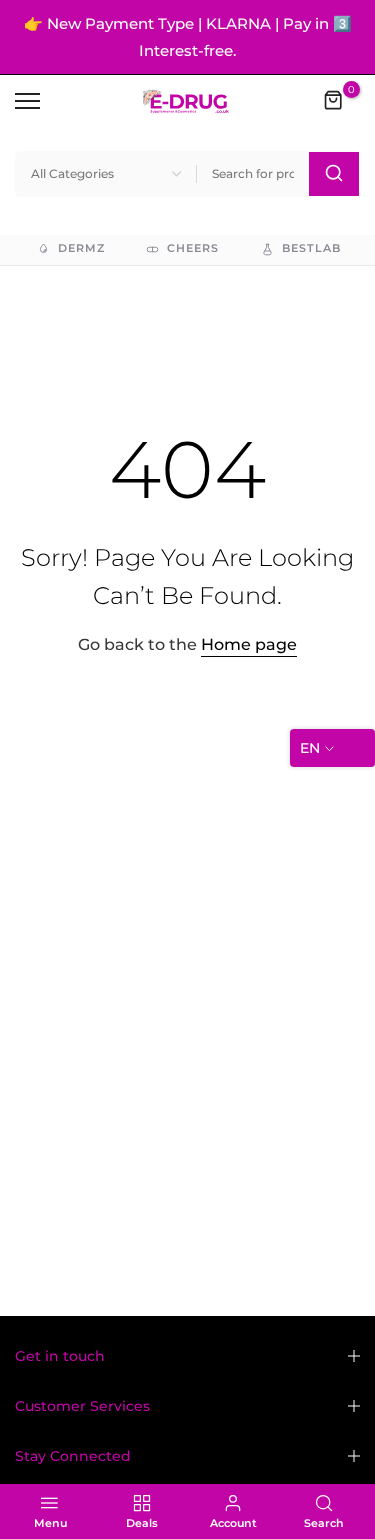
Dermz (81, 248)
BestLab (311, 248)
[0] (334, 101)
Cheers (193, 248)
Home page (249, 644)
